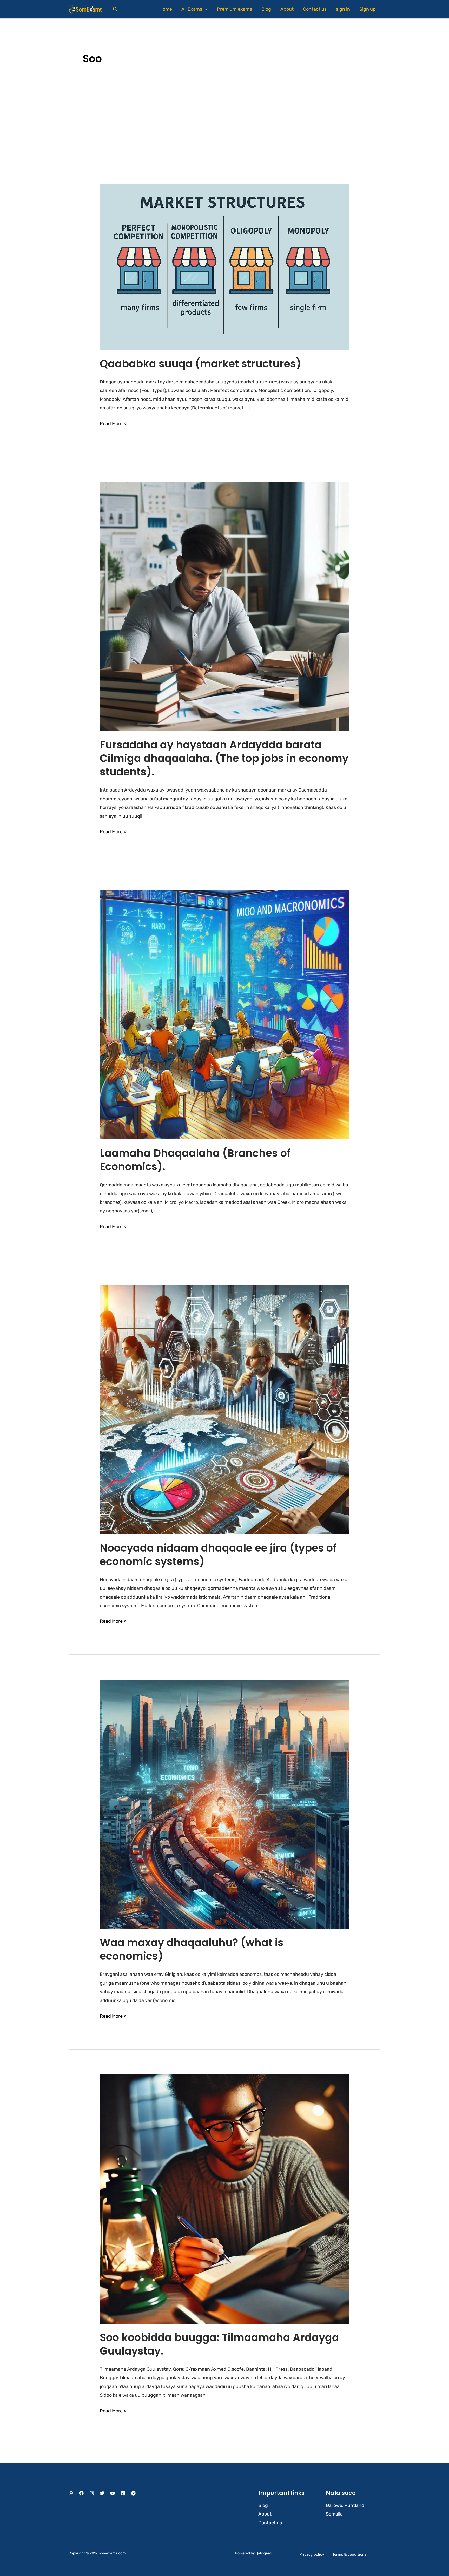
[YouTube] (113, 2493)
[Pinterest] (123, 2493)
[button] (115, 9)
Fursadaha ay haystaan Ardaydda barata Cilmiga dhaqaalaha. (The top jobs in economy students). (224, 758)
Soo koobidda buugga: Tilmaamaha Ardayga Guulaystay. (219, 2344)
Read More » (113, 423)
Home (166, 9)
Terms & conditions (349, 2554)
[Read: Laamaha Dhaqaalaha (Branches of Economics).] (224, 1015)
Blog (266, 9)
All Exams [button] (192, 9)
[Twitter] (102, 2493)
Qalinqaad (264, 2553)
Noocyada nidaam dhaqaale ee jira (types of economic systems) (218, 1555)
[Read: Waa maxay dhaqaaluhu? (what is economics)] (224, 1804)
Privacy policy (312, 2554)
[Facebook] (81, 2493)
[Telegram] (133, 2493)
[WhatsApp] (71, 2493)
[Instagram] (92, 2493)
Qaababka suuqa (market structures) (200, 364)
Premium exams (235, 9)
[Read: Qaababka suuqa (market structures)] (224, 267)
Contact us (315, 9)
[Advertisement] (224, 120)
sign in (343, 9)
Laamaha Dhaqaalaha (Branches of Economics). (195, 1160)
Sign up (368, 9)
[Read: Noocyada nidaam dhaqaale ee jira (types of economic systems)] (224, 1409)
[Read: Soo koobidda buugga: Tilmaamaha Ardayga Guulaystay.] (224, 2199)
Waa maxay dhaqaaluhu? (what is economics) (192, 1949)
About (287, 9)
